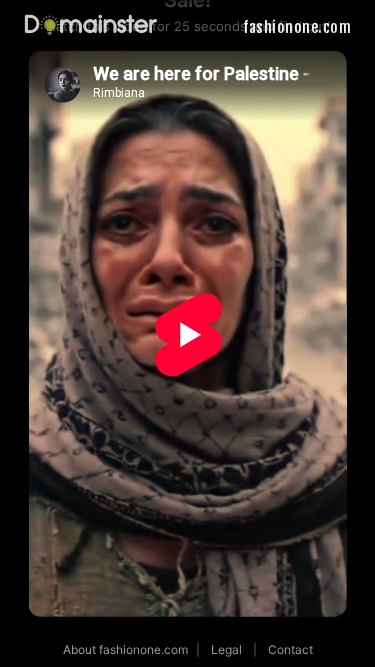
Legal (226, 649)
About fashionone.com (125, 649)
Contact (290, 649)
